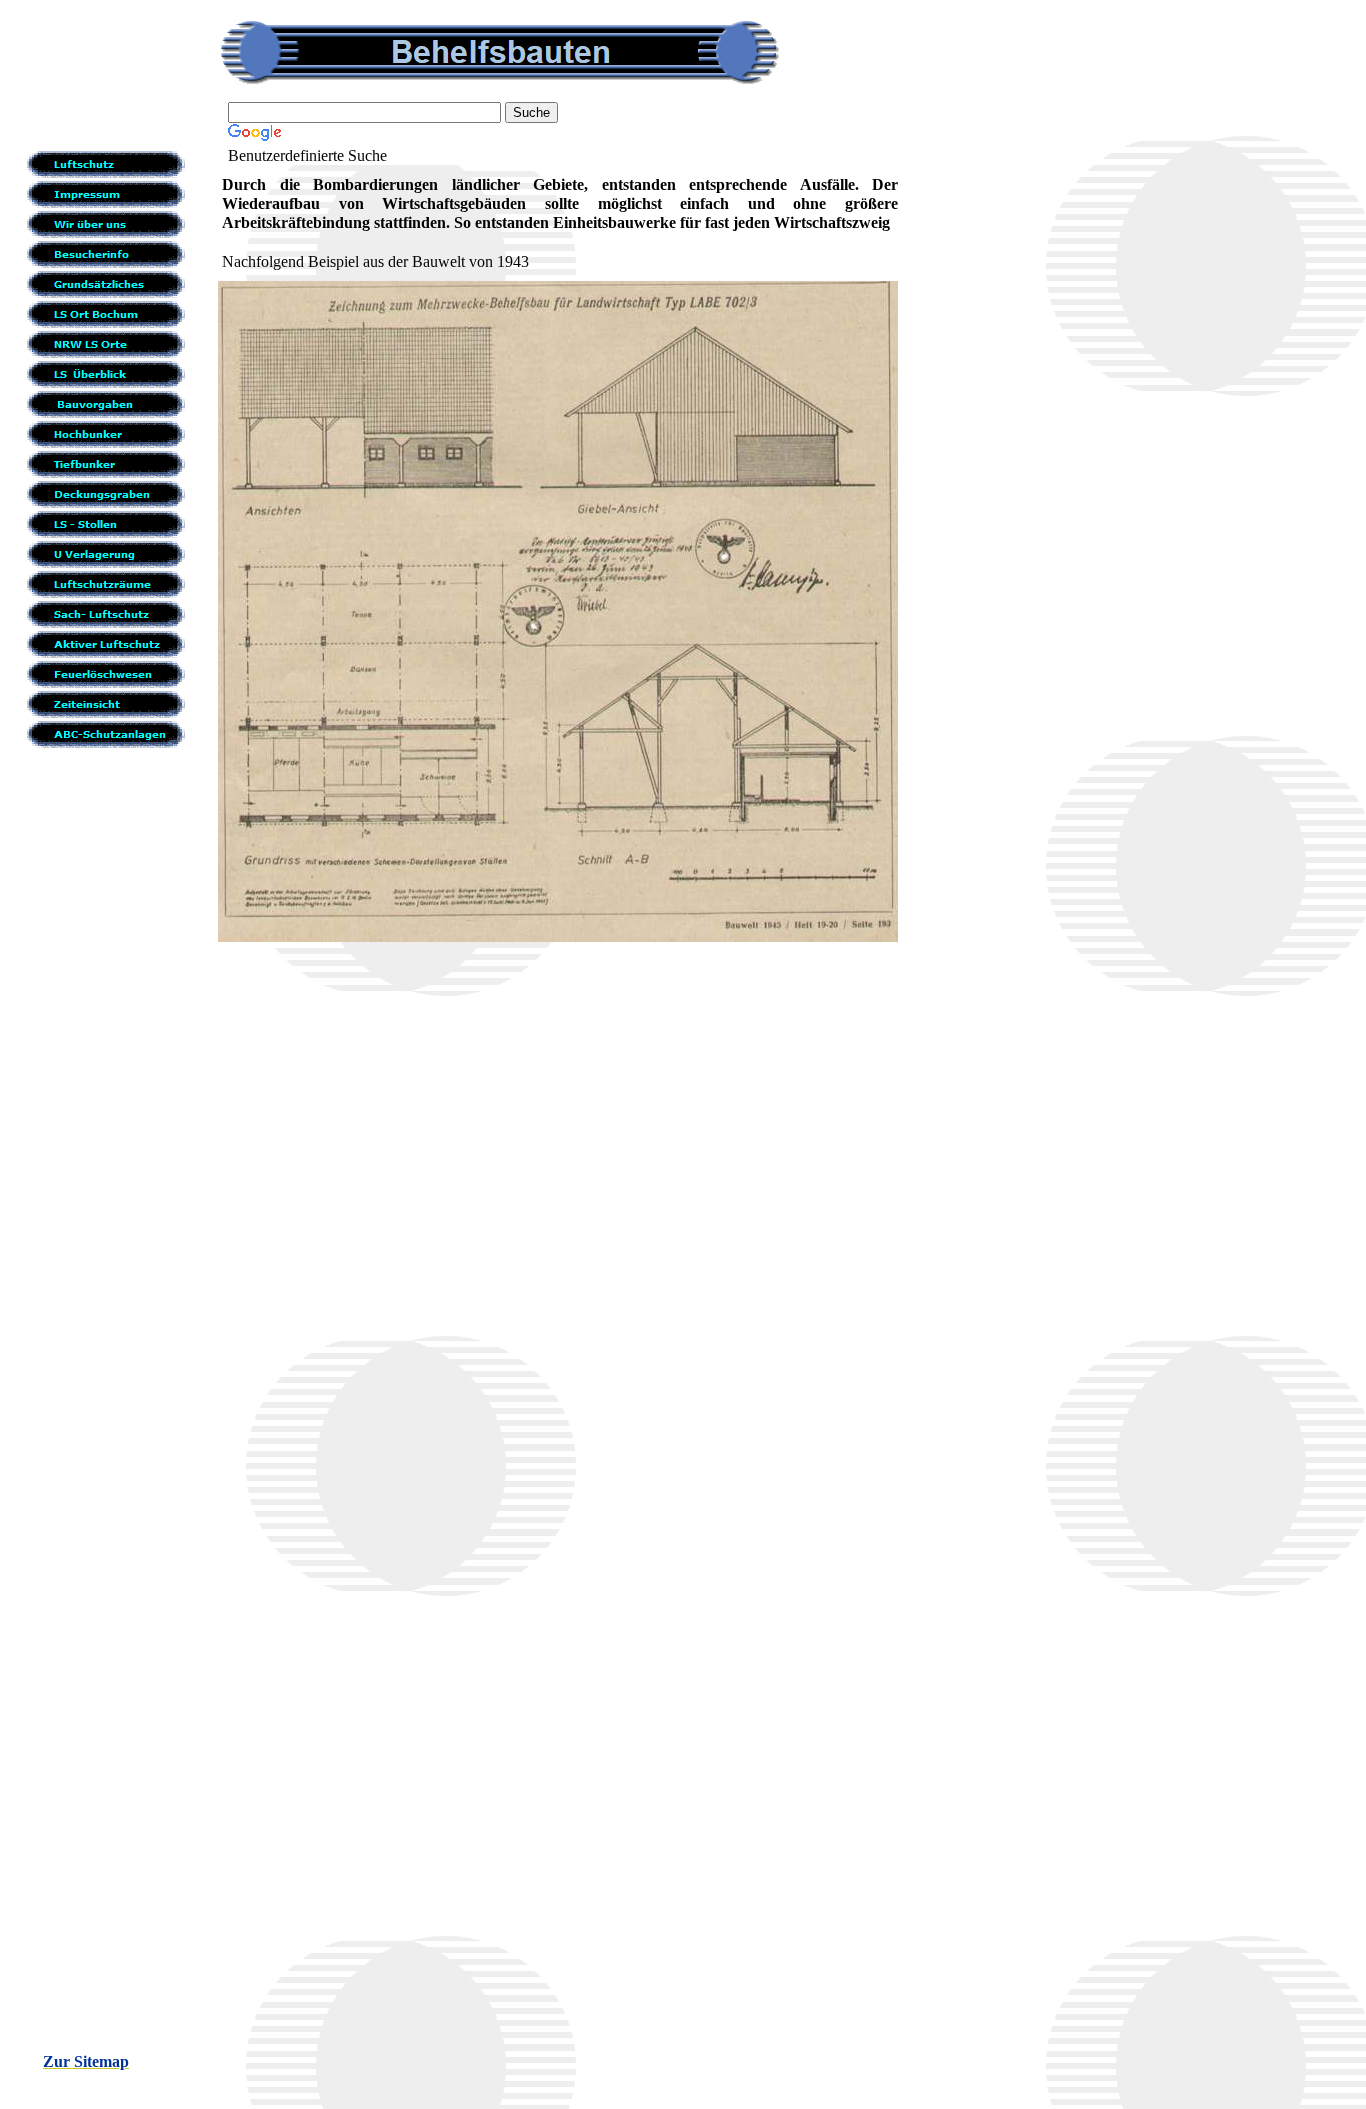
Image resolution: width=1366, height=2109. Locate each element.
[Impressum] (112, 194)
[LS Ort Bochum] (112, 314)
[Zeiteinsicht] (112, 704)
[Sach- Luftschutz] (112, 614)
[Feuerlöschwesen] (112, 674)
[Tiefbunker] (112, 464)
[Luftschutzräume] (112, 584)
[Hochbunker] (112, 434)
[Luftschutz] (112, 164)
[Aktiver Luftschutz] (112, 644)
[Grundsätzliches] (112, 284)
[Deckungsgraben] (112, 494)
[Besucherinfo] (112, 254)
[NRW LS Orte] (112, 344)
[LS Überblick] (112, 374)
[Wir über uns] (112, 224)
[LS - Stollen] (112, 524)
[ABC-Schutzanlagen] (112, 734)
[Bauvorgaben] (112, 404)
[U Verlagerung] (112, 554)
